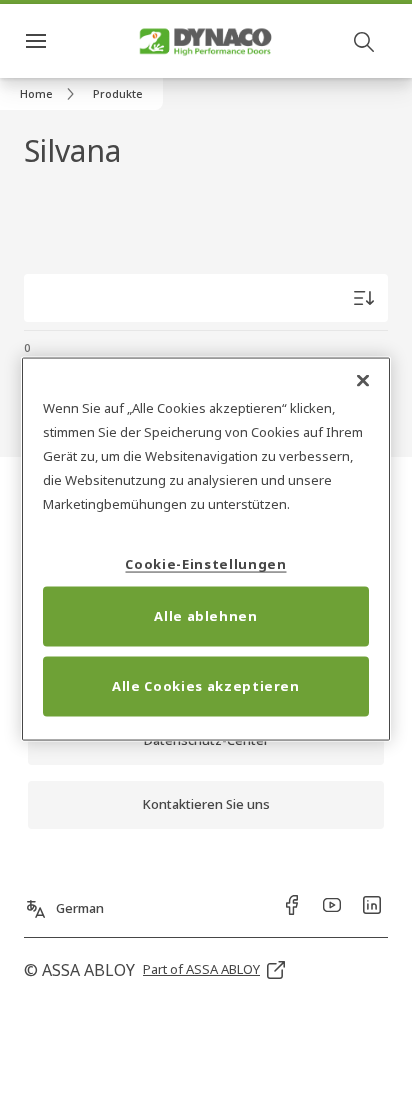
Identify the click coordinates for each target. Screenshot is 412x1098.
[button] (118, 94)
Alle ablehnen (205, 615)
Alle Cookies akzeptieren (206, 685)
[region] (206, 549)
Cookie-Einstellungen (205, 563)
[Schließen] (363, 381)
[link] (50, 94)
